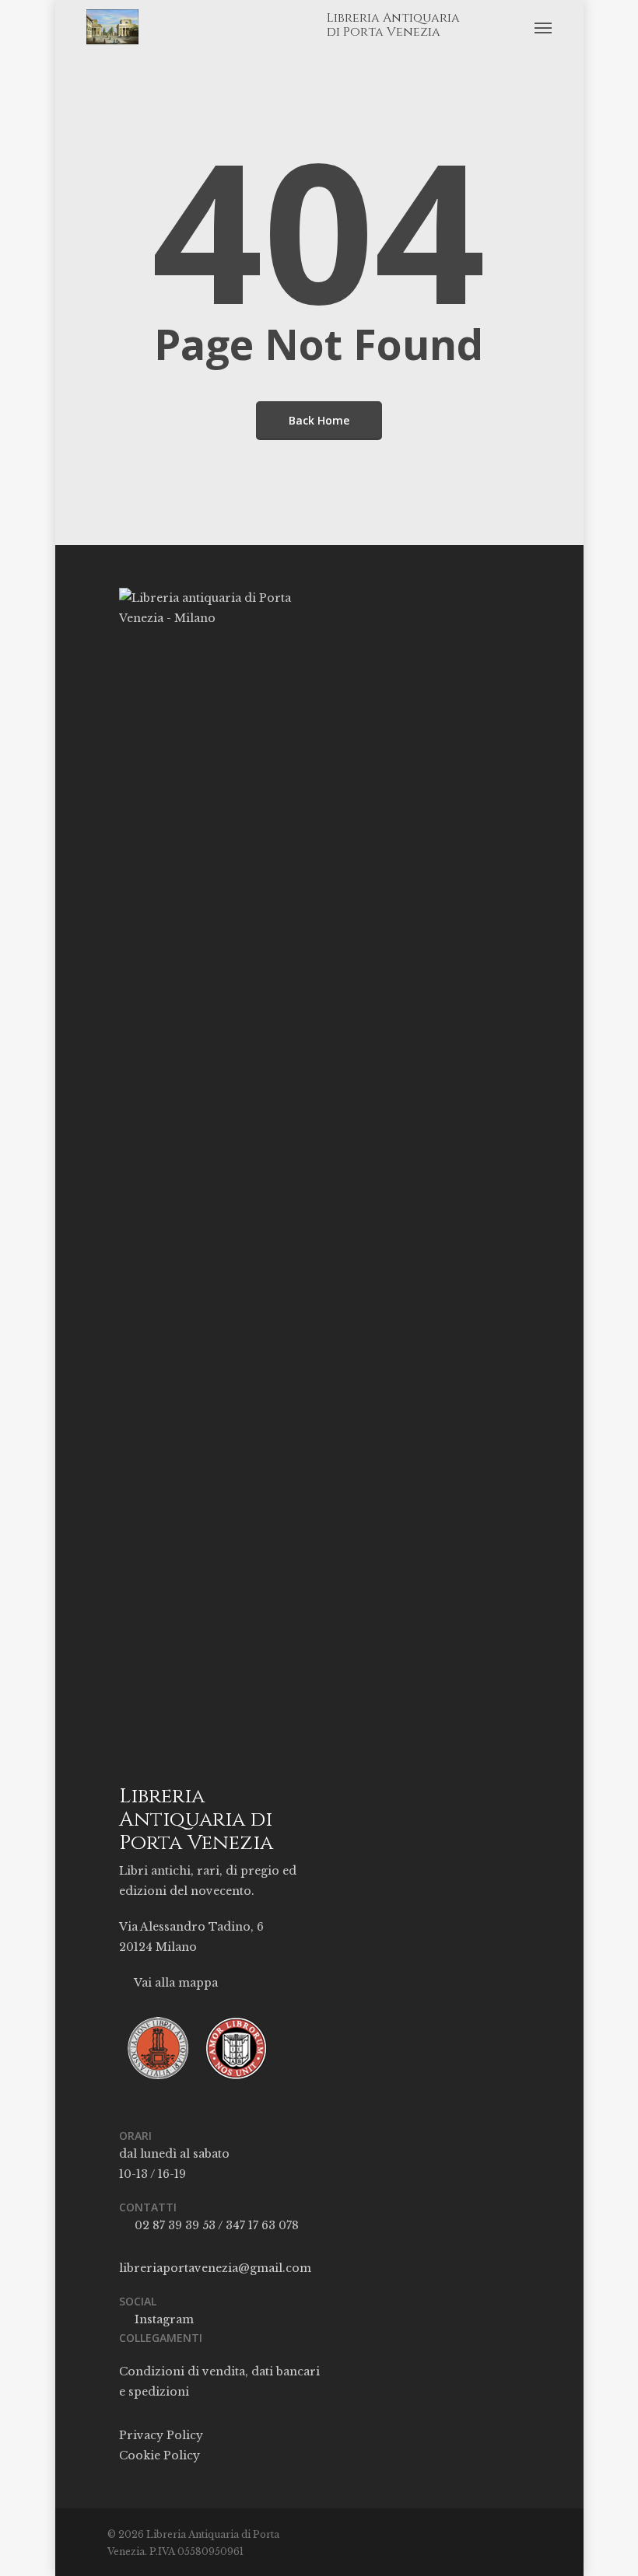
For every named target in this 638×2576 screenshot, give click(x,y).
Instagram (163, 2319)
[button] (543, 27)
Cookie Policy (159, 2455)
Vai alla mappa (175, 1983)
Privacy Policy (161, 2435)
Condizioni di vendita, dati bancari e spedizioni (219, 2382)
